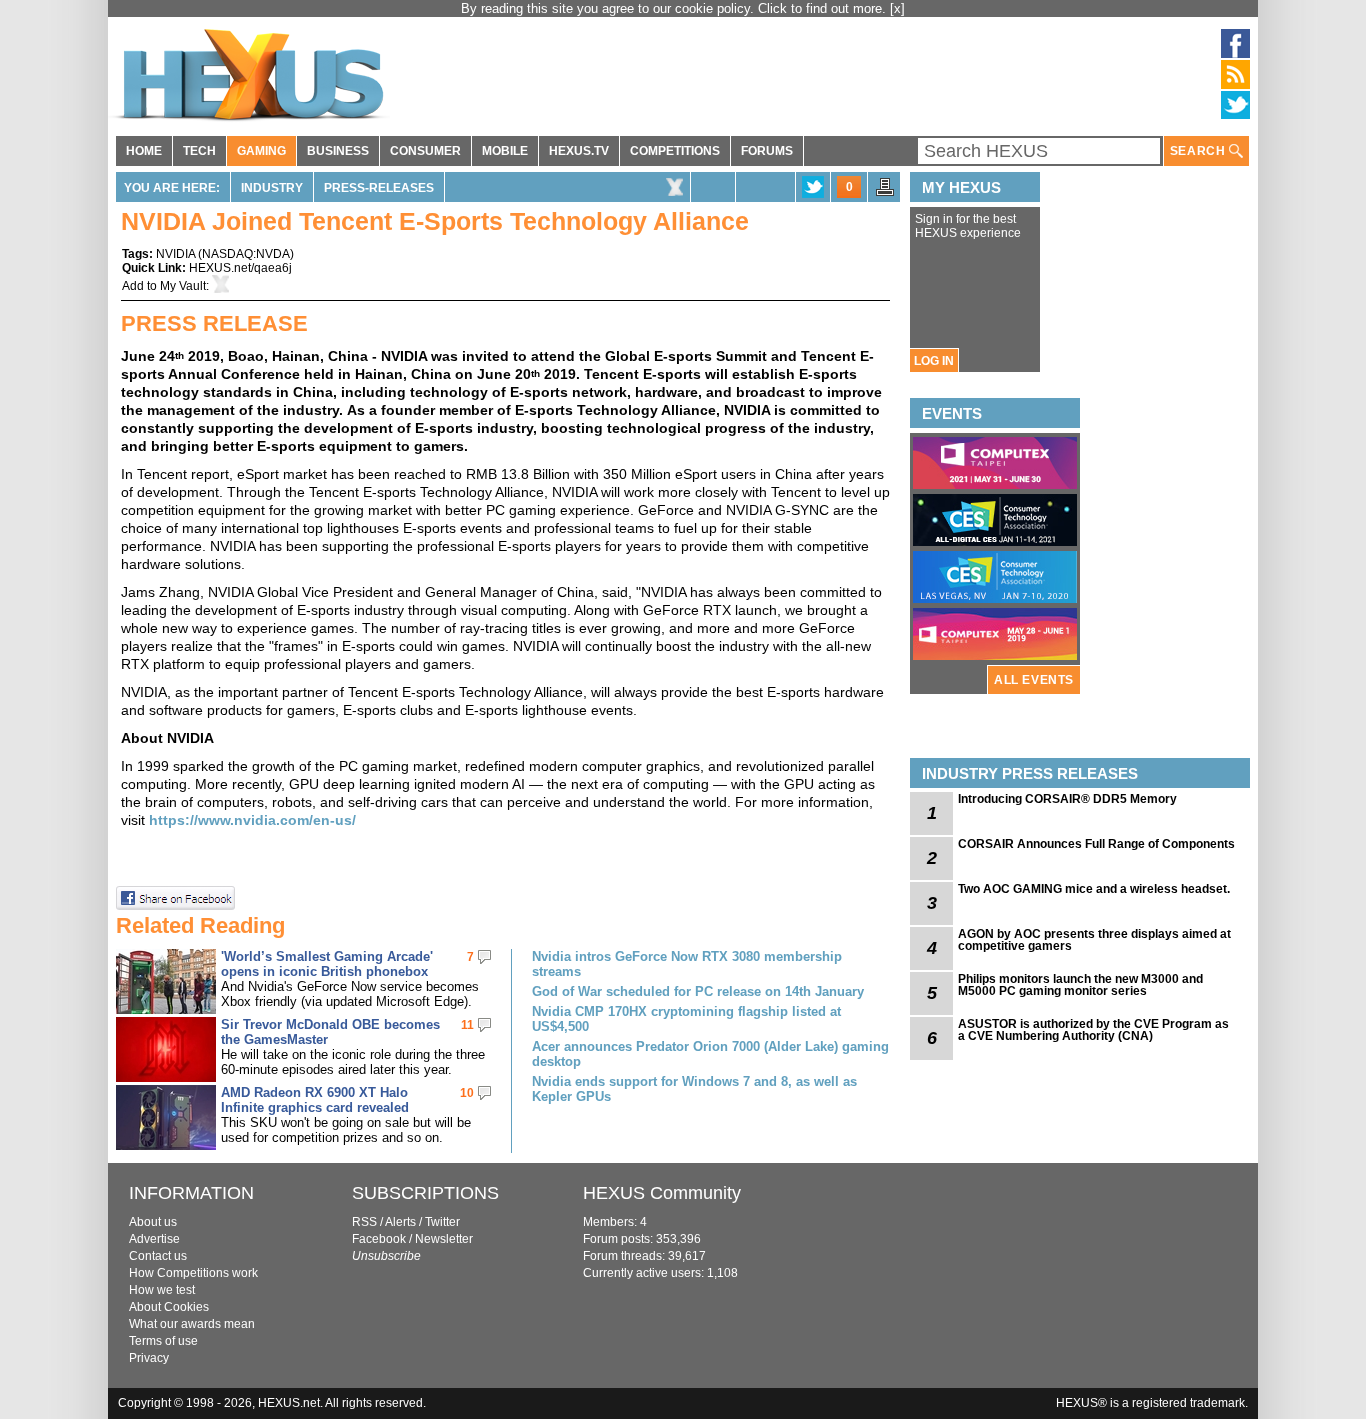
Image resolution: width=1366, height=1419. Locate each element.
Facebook (379, 1239)
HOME (144, 151)
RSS (364, 1222)
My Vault (183, 286)
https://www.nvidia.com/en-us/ (252, 820)
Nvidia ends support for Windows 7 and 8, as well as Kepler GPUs (694, 1089)
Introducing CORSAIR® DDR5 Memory (1067, 799)
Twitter (442, 1222)
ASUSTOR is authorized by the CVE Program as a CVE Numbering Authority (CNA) (1093, 1030)
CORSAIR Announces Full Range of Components (1096, 844)
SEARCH (1199, 151)
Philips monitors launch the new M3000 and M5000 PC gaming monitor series (1080, 985)
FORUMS (767, 151)
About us (153, 1222)
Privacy (149, 1358)
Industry (272, 188)
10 (467, 1093)
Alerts (400, 1222)
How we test (162, 1290)
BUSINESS (338, 151)
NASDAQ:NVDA (246, 254)
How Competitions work (193, 1273)
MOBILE (505, 151)
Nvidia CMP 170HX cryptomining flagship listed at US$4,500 (686, 1019)
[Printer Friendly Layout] (885, 193)
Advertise (154, 1239)
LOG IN (934, 361)
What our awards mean (192, 1324)
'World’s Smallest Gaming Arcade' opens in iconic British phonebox (327, 964)
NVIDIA (175, 254)
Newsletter (444, 1239)
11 (467, 1025)
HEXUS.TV (579, 151)
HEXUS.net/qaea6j (240, 268)
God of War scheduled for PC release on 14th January (698, 991)
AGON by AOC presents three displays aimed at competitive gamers (1094, 940)
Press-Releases (379, 188)
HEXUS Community (662, 1193)
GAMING (261, 151)
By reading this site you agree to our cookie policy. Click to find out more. (675, 8)
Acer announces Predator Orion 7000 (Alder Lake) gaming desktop (710, 1054)
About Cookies (169, 1307)
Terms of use (163, 1341)
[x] (897, 8)
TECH (199, 151)
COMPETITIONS (675, 151)
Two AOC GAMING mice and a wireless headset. (1094, 889)
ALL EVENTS (1034, 680)
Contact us (158, 1256)
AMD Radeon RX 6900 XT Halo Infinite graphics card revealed (315, 1100)
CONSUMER (425, 151)
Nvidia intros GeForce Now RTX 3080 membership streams (687, 964)
